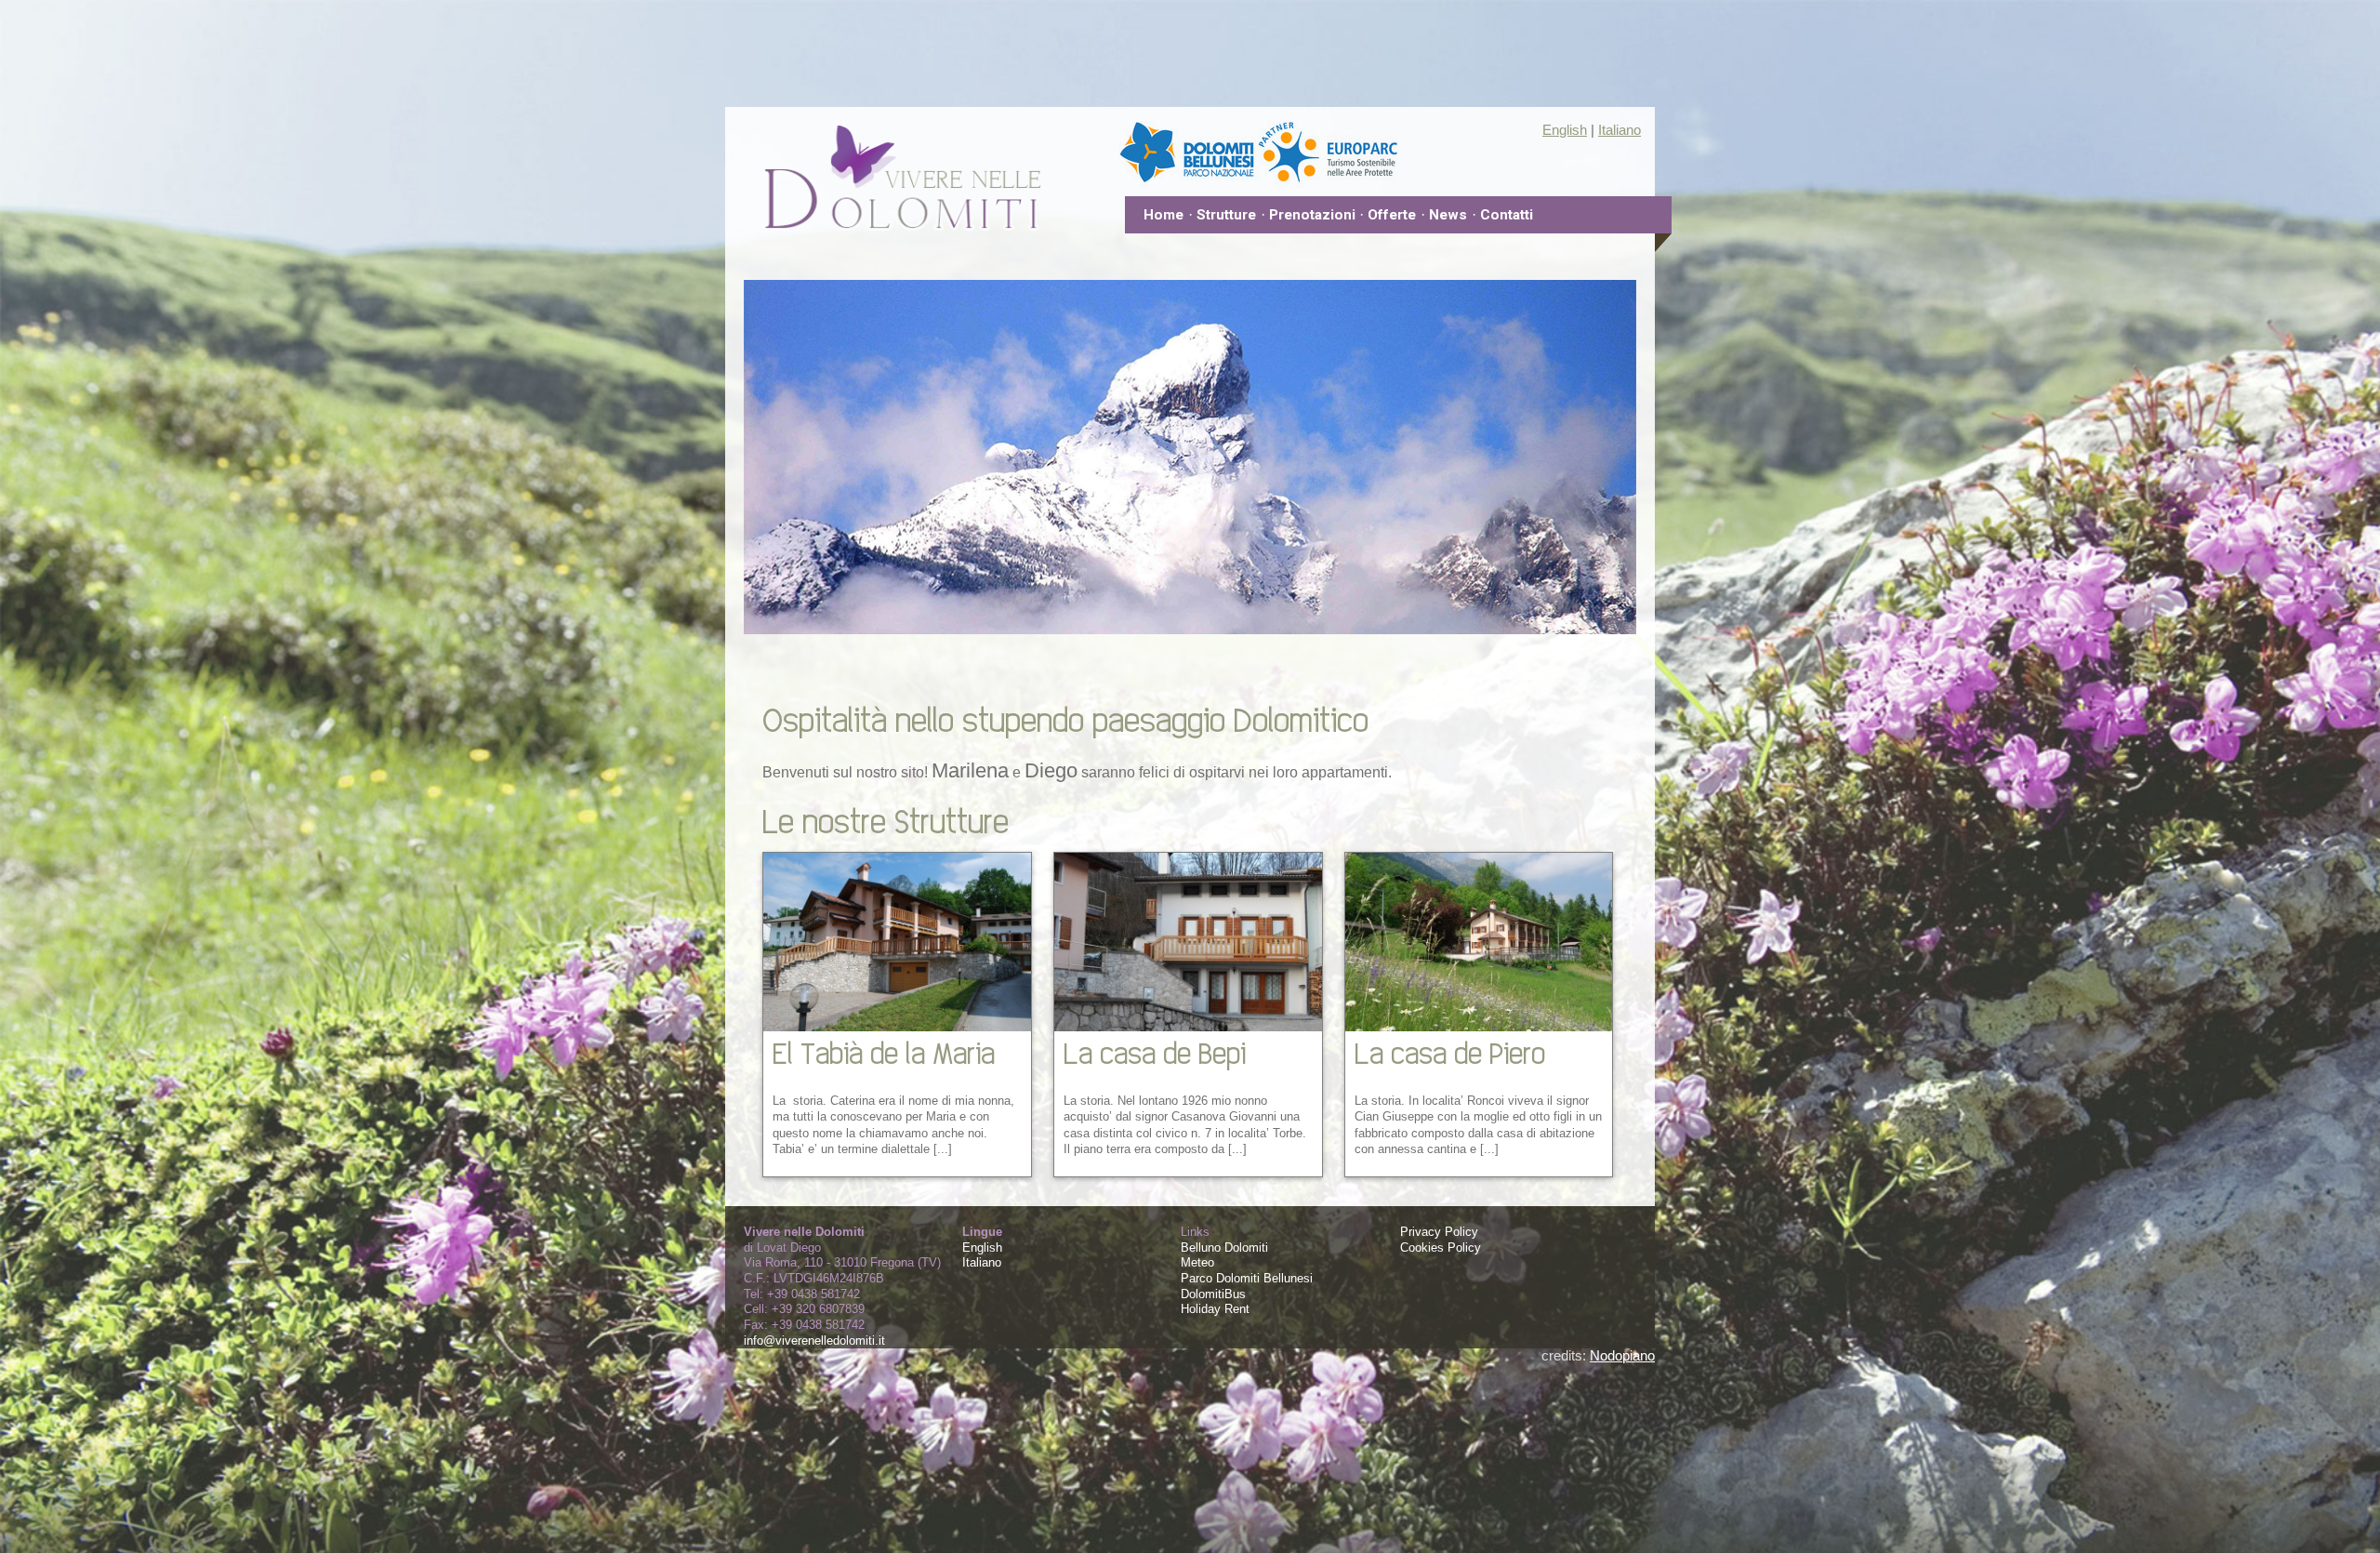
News (1448, 215)
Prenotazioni (1312, 215)
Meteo (1197, 1262)
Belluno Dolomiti (1224, 1248)
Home (1164, 215)
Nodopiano (1622, 1355)
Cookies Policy (1441, 1248)
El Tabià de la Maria (884, 1052)
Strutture (1226, 215)
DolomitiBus (1213, 1294)
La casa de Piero (1450, 1052)
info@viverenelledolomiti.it (814, 1341)
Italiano (1620, 130)
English (1565, 130)
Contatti (1507, 215)
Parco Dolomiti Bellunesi (1247, 1278)
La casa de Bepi (1155, 1052)
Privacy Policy (1439, 1232)
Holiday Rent (1215, 1309)
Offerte (1392, 215)
